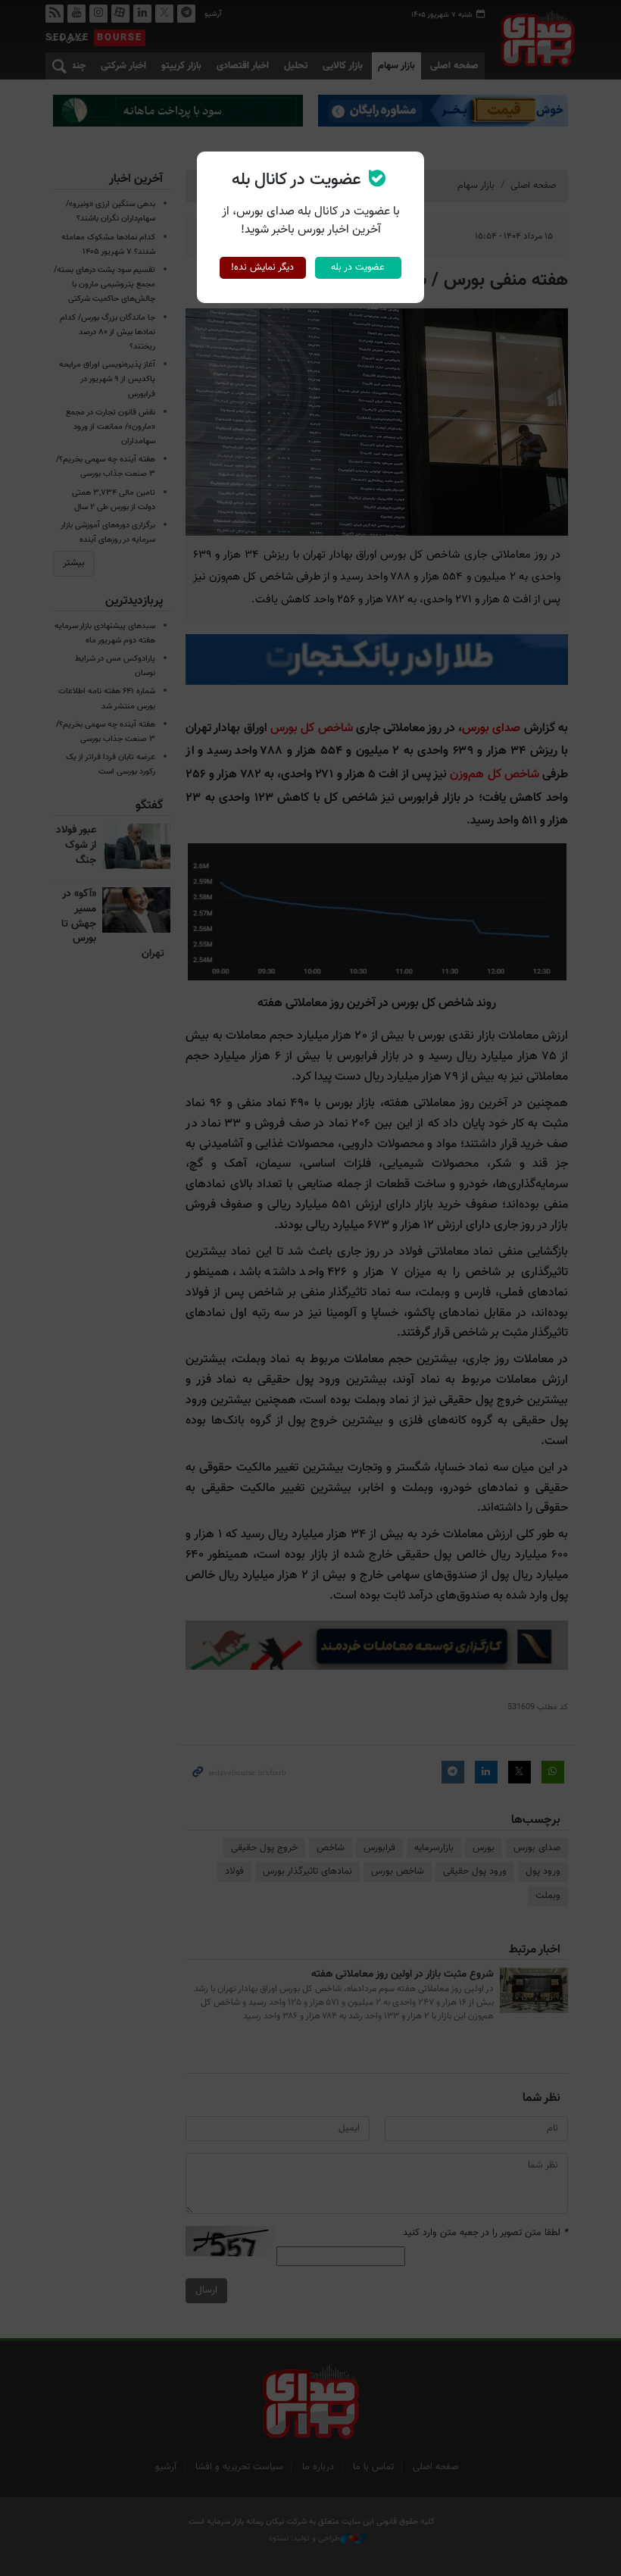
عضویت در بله (358, 267)
